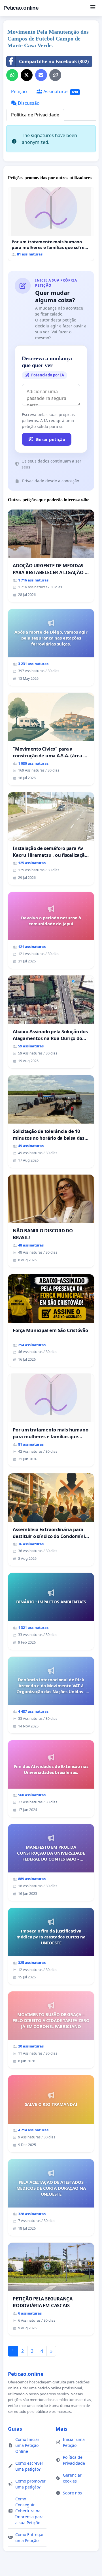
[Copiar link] (55, 75)
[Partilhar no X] (27, 75)
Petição (19, 91)
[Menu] (93, 8)
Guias (15, 2429)
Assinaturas (60, 91)
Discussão (28, 103)
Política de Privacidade (35, 115)
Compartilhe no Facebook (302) (54, 61)
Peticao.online (21, 8)
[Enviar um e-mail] (41, 75)
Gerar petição (50, 439)
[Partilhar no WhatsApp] (12, 75)
